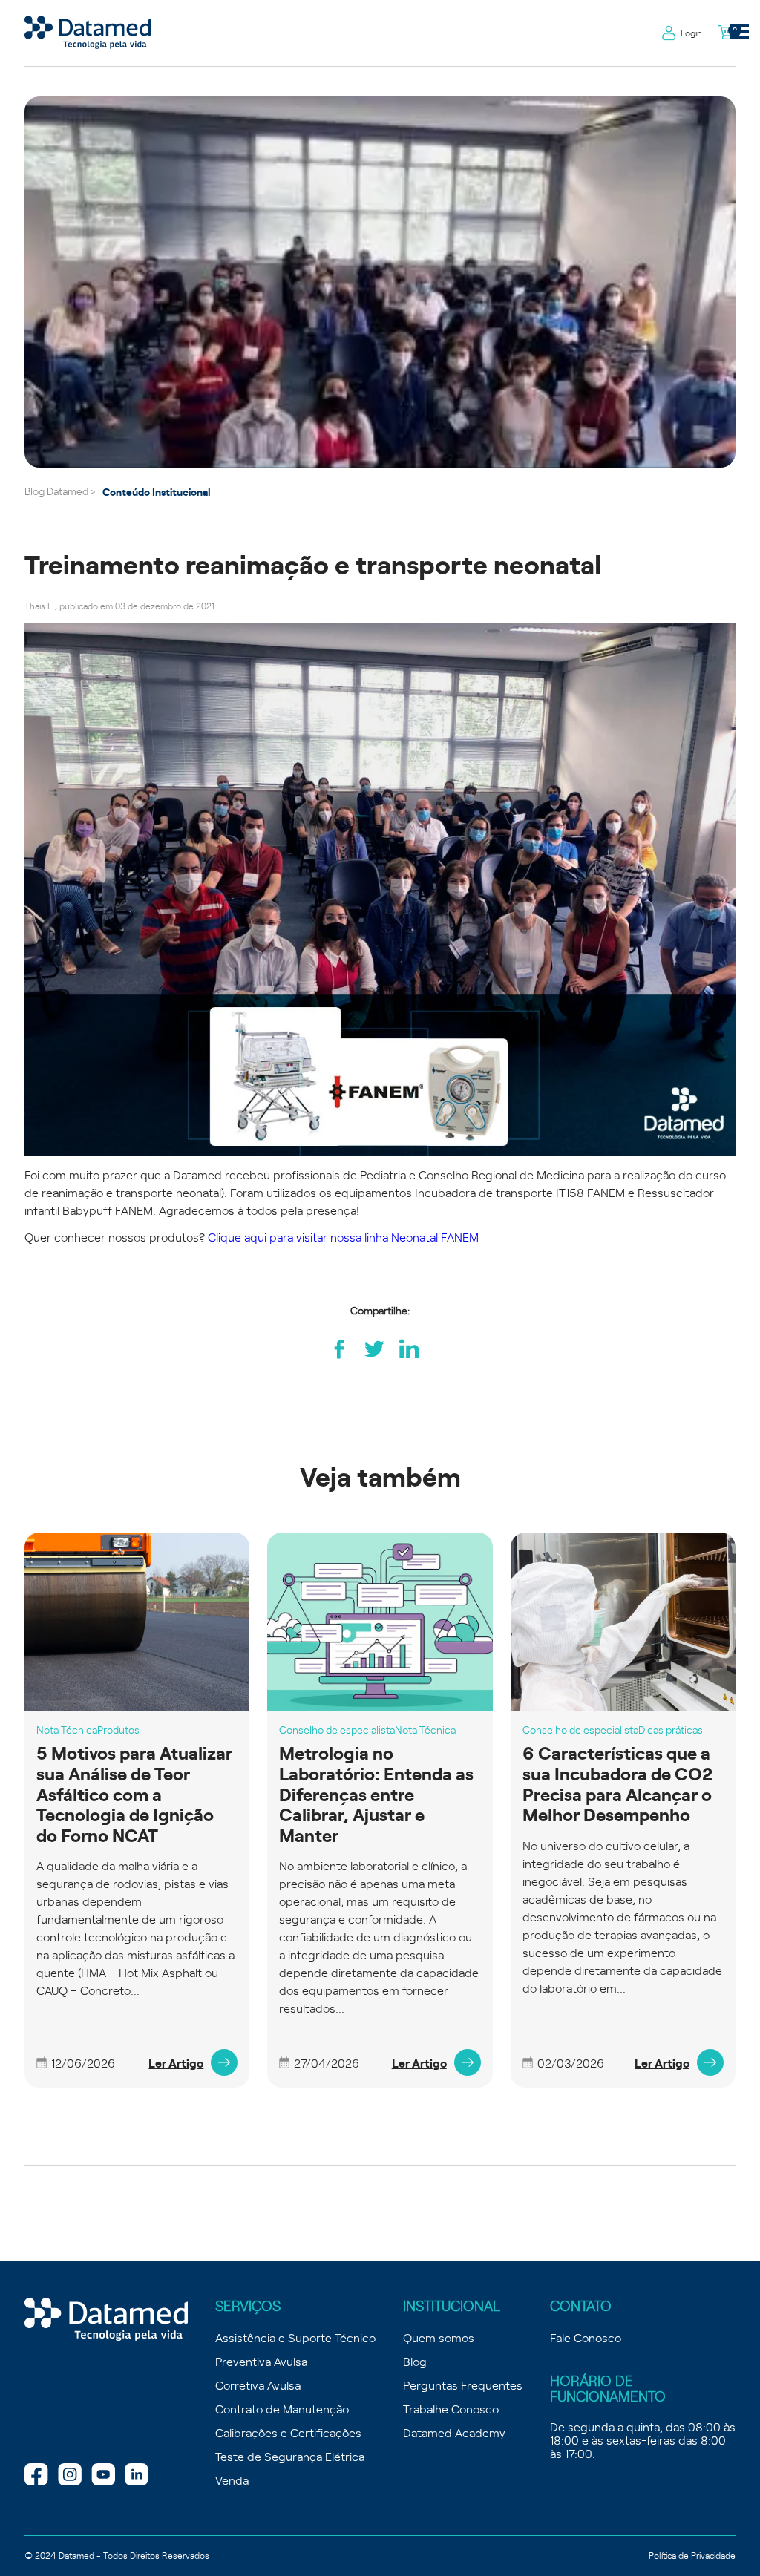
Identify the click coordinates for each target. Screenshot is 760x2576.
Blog (415, 2361)
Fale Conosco (586, 2337)
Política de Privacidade (692, 2555)
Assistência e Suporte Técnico (295, 2337)
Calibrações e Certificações (288, 2432)
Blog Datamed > (60, 491)
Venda (232, 2480)
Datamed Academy (454, 2432)
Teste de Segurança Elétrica (290, 2456)
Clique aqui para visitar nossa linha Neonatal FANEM (343, 1236)
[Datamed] (106, 2320)
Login (691, 33)
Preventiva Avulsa (261, 2361)
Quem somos (439, 2337)
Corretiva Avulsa (258, 2385)
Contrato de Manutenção (282, 2408)
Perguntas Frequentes (463, 2385)
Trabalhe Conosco (451, 2408)
